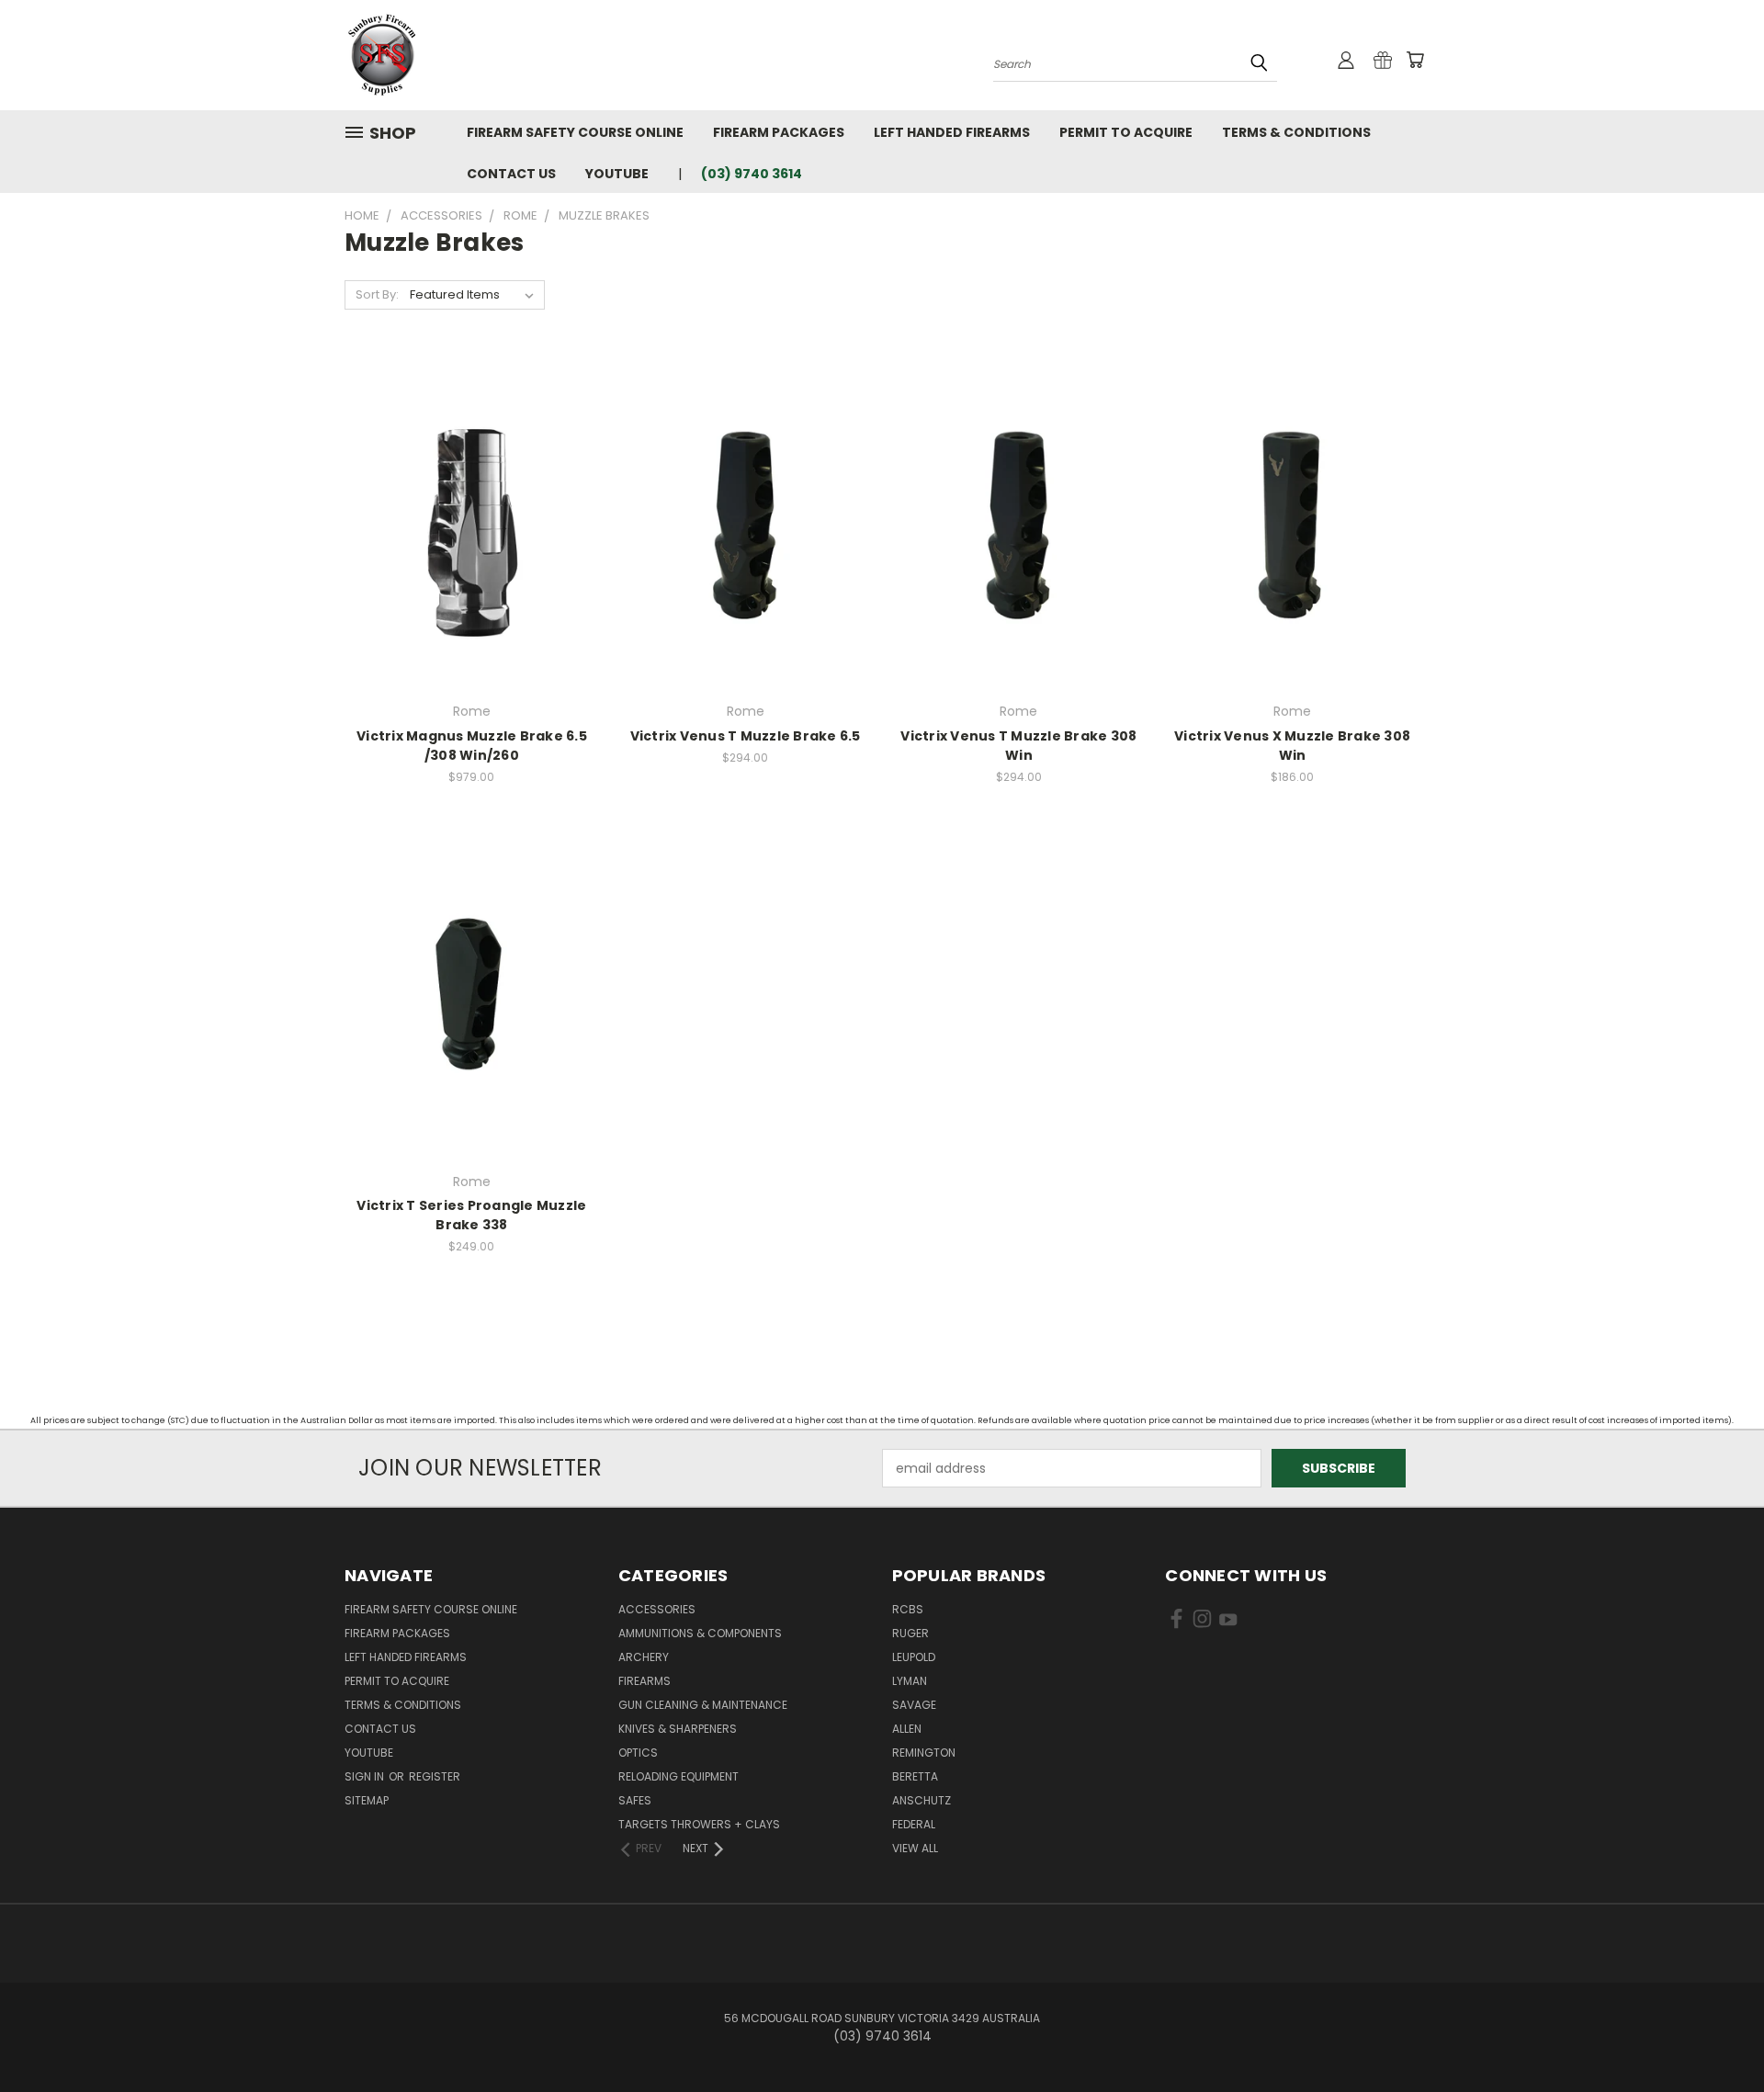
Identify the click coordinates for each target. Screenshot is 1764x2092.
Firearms (645, 1681)
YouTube (617, 174)
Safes (635, 1800)
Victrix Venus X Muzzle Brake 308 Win (1292, 746)
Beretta (915, 1776)
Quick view (471, 502)
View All (915, 1848)
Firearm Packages (779, 132)
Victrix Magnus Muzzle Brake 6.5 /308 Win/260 (472, 746)
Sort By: (377, 294)
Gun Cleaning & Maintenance (703, 1705)
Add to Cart (746, 536)
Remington (924, 1753)
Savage (914, 1705)
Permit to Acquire (1126, 132)
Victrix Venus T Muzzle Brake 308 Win (1018, 746)
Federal (914, 1824)
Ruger (910, 1633)
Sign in (366, 1776)
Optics (638, 1753)
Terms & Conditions (1296, 132)
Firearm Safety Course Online (575, 132)
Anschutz (922, 1800)
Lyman (910, 1681)
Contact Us (511, 174)
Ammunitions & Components (700, 1633)
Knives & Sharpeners (678, 1729)
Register (435, 1776)
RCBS (908, 1609)
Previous (1716, 2035)
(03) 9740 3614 (752, 174)
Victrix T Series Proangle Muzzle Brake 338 (471, 1215)
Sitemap (367, 1800)
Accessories (657, 1609)
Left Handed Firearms (952, 132)
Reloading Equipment (678, 1776)
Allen (907, 1729)
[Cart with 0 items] (1415, 60)
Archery (644, 1657)
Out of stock (471, 536)
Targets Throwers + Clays (699, 1824)
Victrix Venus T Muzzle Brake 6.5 (746, 736)
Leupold (914, 1657)
